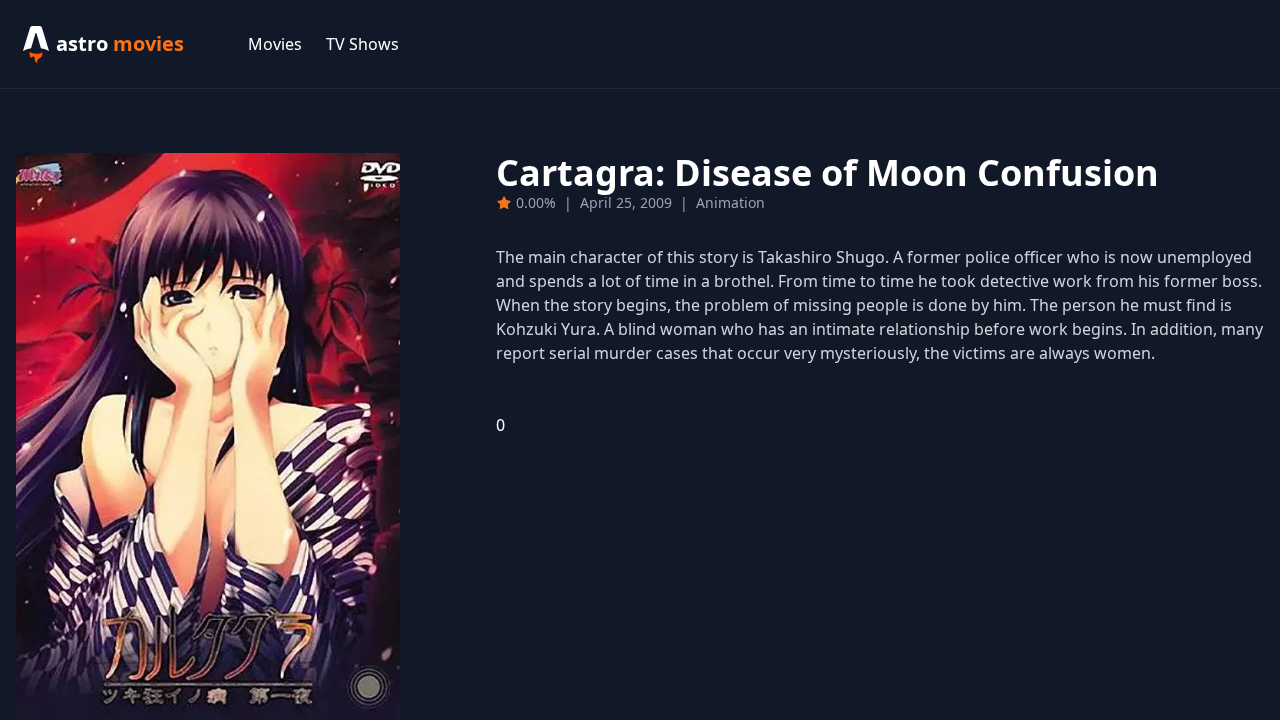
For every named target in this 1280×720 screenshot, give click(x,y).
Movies (275, 44)
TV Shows (362, 44)
